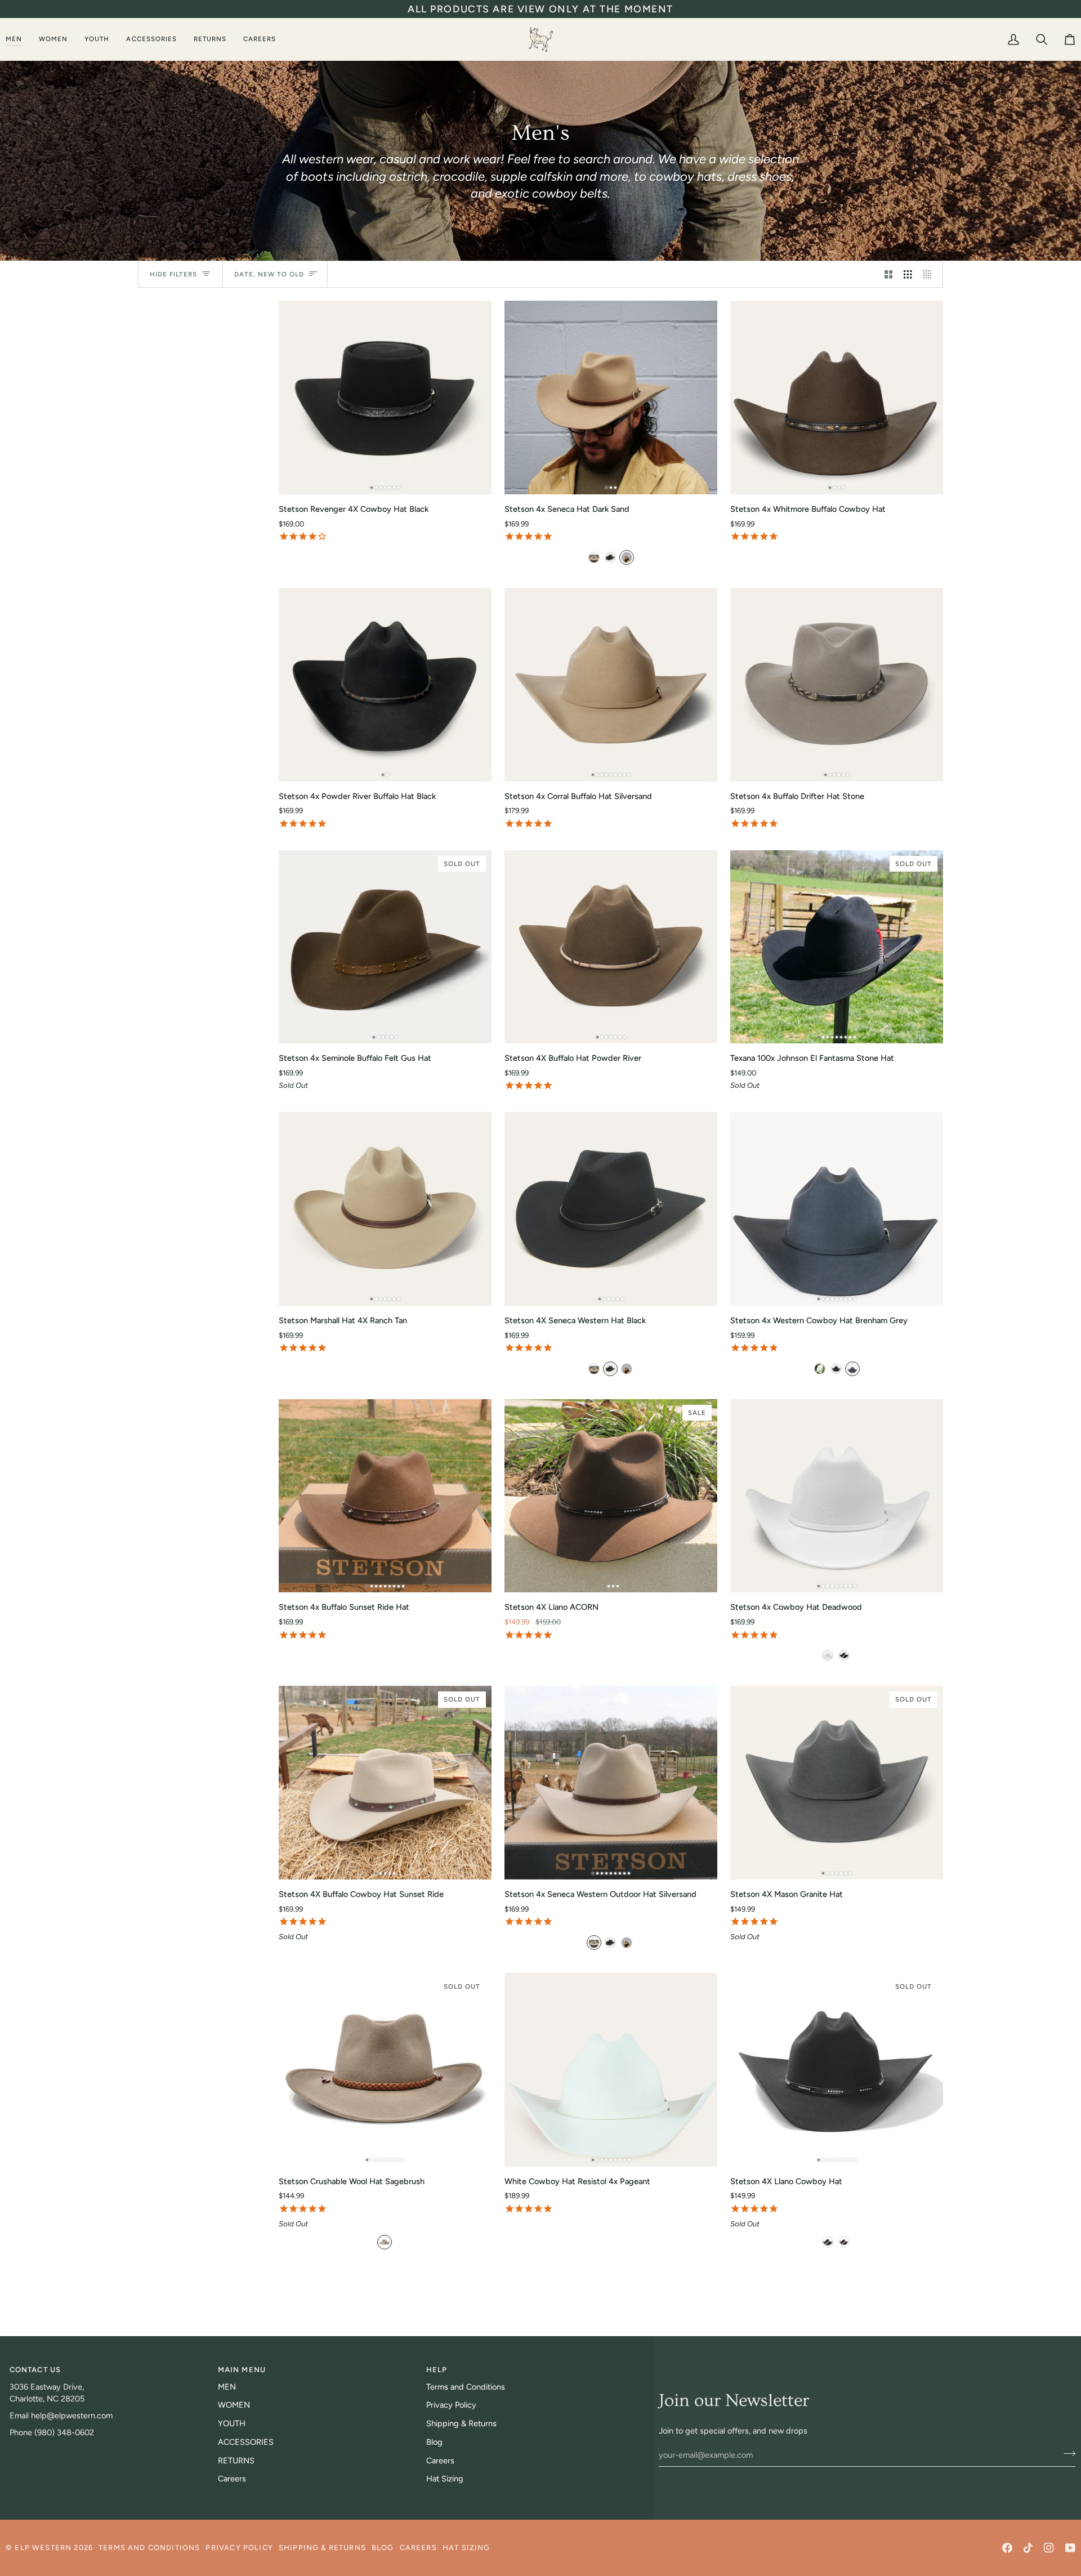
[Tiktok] (1028, 2548)
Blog (434, 2442)
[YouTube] (1070, 2548)
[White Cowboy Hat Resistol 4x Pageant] (611, 2070)
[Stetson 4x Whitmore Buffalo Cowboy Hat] (837, 398)
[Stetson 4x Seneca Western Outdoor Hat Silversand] (611, 1783)
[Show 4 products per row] (930, 274)
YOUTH (232, 2423)
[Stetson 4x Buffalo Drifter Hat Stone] (837, 685)
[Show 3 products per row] (908, 274)
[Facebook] (1007, 2548)
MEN (227, 2387)
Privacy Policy (451, 2405)
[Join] (1066, 2453)
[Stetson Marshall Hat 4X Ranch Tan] (385, 1209)
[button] (18, 39)
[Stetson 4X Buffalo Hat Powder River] (611, 947)
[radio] (594, 557)
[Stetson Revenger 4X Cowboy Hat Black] (385, 398)
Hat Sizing (445, 2479)
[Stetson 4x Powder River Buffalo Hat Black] (385, 685)
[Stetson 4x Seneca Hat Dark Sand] (611, 398)
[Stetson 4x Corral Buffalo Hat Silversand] (611, 685)
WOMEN (234, 2405)
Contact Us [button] (35, 2370)
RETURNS (236, 2461)
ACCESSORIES (246, 2442)
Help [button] (437, 2370)
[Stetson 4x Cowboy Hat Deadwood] (837, 1496)
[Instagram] (1049, 2548)
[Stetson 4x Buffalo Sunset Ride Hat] (385, 1496)
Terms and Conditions (466, 2387)
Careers (232, 2479)
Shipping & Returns (461, 2423)
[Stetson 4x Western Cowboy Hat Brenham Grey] (837, 1209)
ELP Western (43, 2548)
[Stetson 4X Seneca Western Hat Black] (611, 1209)
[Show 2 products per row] (889, 274)
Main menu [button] (242, 2370)
